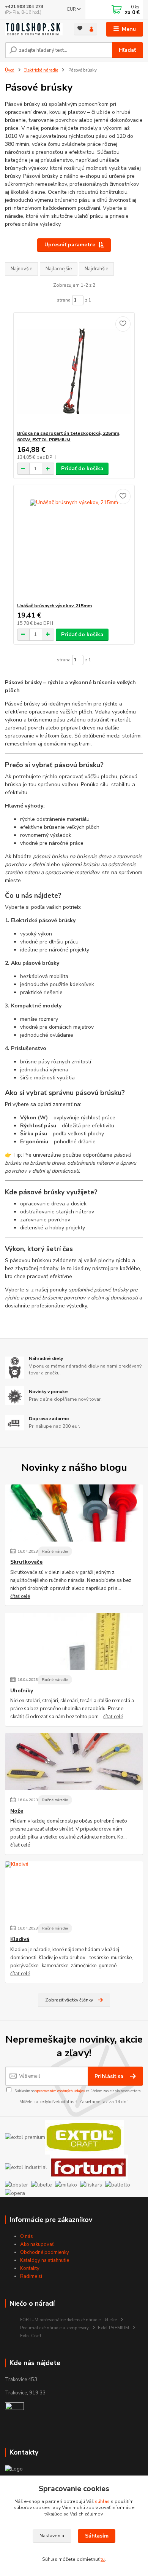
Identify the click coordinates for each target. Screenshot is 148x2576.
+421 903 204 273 (24, 7)
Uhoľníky (22, 1691)
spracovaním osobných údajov (60, 2091)
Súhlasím (97, 2536)
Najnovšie (21, 269)
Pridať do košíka (82, 468)
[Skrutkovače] (74, 1513)
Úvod (10, 70)
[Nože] (74, 1762)
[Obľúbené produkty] (80, 28)
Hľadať (127, 50)
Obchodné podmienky (45, 2252)
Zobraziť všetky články (69, 2000)
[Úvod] (34, 29)
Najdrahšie (96, 269)
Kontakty (30, 2268)
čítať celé (20, 1596)
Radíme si (31, 2276)
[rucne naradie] (14, 2412)
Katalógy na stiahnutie (45, 2260)
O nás (27, 2236)
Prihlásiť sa (110, 2076)
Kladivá (20, 1939)
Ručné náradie (55, 1551)
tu (103, 2559)
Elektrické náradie (41, 70)
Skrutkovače (26, 1562)
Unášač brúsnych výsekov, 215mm (54, 606)
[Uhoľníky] (74, 1641)
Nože (17, 1811)
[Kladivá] (74, 1890)
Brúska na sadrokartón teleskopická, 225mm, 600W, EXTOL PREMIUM (69, 437)
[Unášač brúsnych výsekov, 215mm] (74, 544)
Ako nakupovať (37, 2244)
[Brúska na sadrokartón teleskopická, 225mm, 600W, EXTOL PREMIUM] (74, 371)
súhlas (102, 2501)
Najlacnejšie (59, 269)
